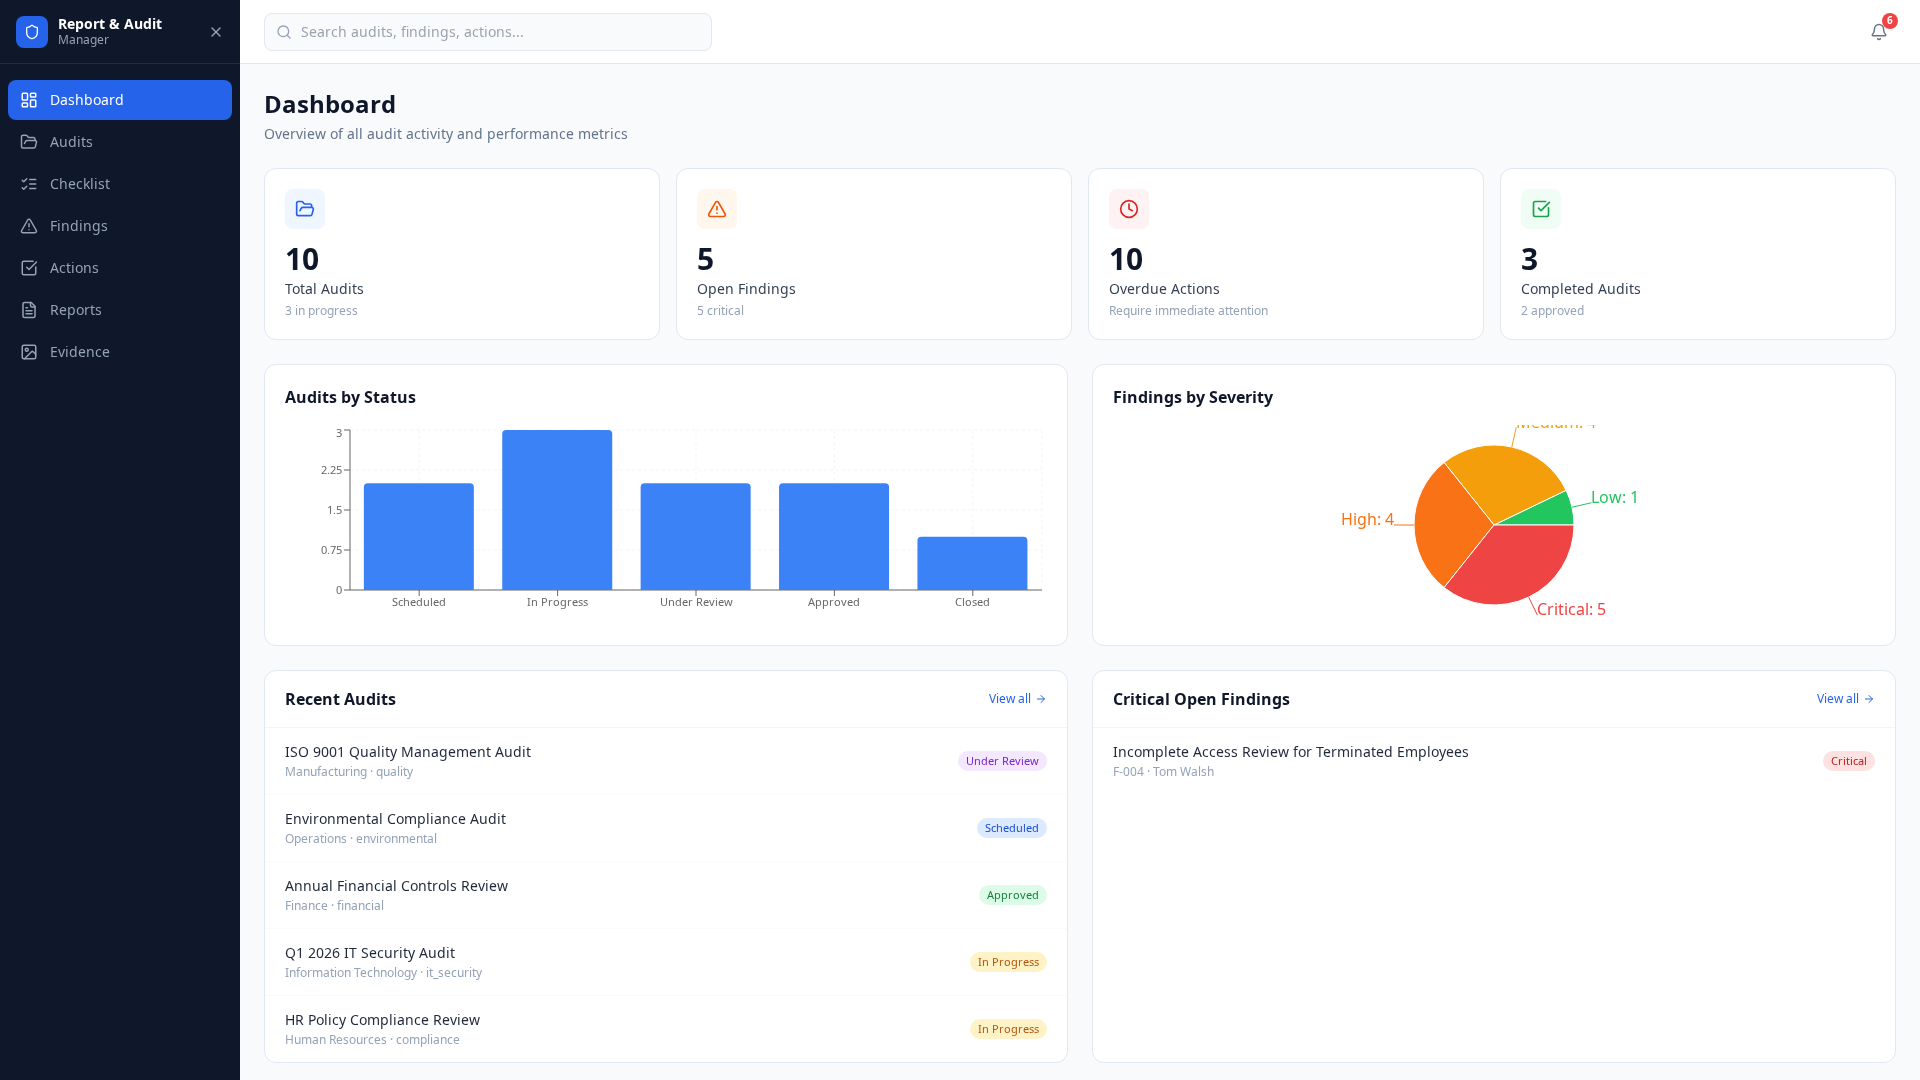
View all (1010, 699)
